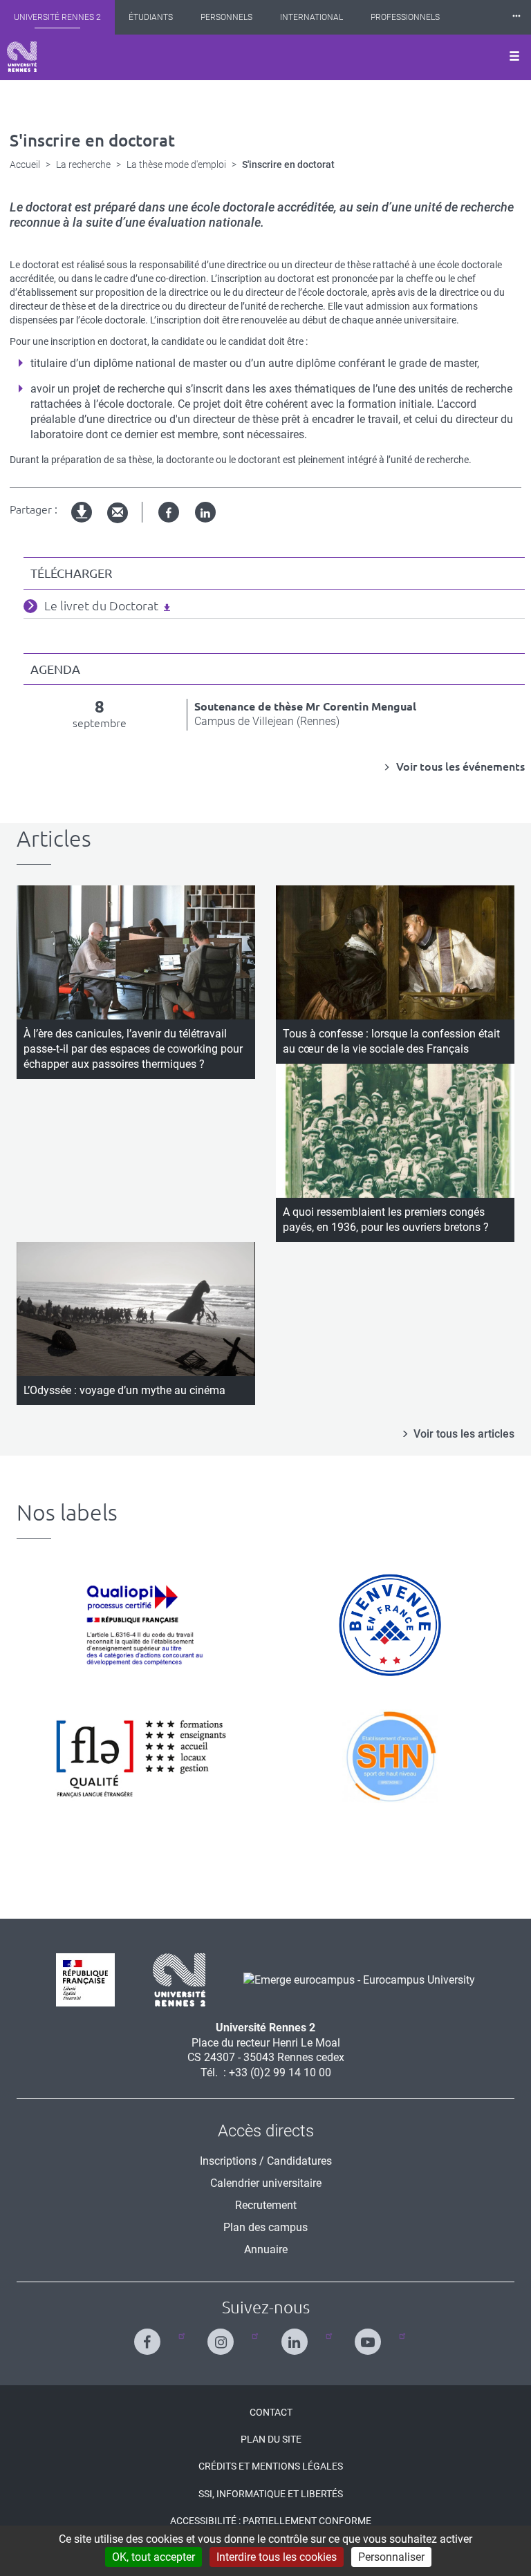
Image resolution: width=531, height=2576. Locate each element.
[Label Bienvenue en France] (390, 1625)
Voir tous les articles (464, 1434)
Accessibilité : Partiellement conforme (271, 2521)
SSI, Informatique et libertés (271, 2494)
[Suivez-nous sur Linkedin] (298, 2336)
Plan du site (271, 2439)
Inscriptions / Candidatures (266, 2161)
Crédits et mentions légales (271, 2466)
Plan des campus (265, 2227)
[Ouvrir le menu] (514, 57)
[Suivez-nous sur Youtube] (371, 2336)
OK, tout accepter (153, 2557)
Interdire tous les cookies (277, 2557)
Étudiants (151, 17)
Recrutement (266, 2205)
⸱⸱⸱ (516, 17)
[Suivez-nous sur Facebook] (150, 2336)
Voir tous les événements (459, 767)
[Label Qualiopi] (141, 1625)
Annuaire (266, 2249)
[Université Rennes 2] (174, 1979)
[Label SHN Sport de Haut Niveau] (390, 1756)
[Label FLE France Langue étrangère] (141, 1756)
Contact (271, 2412)
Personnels (226, 17)
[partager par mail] (118, 513)
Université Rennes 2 (57, 17)
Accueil (25, 164)
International (311, 17)
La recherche (83, 164)
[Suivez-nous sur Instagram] (224, 2336)
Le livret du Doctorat (101, 605)
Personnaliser (391, 2557)
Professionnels (405, 17)
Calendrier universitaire (266, 2183)
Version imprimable (82, 524)
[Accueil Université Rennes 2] (22, 57)
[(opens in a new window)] (354, 1979)
